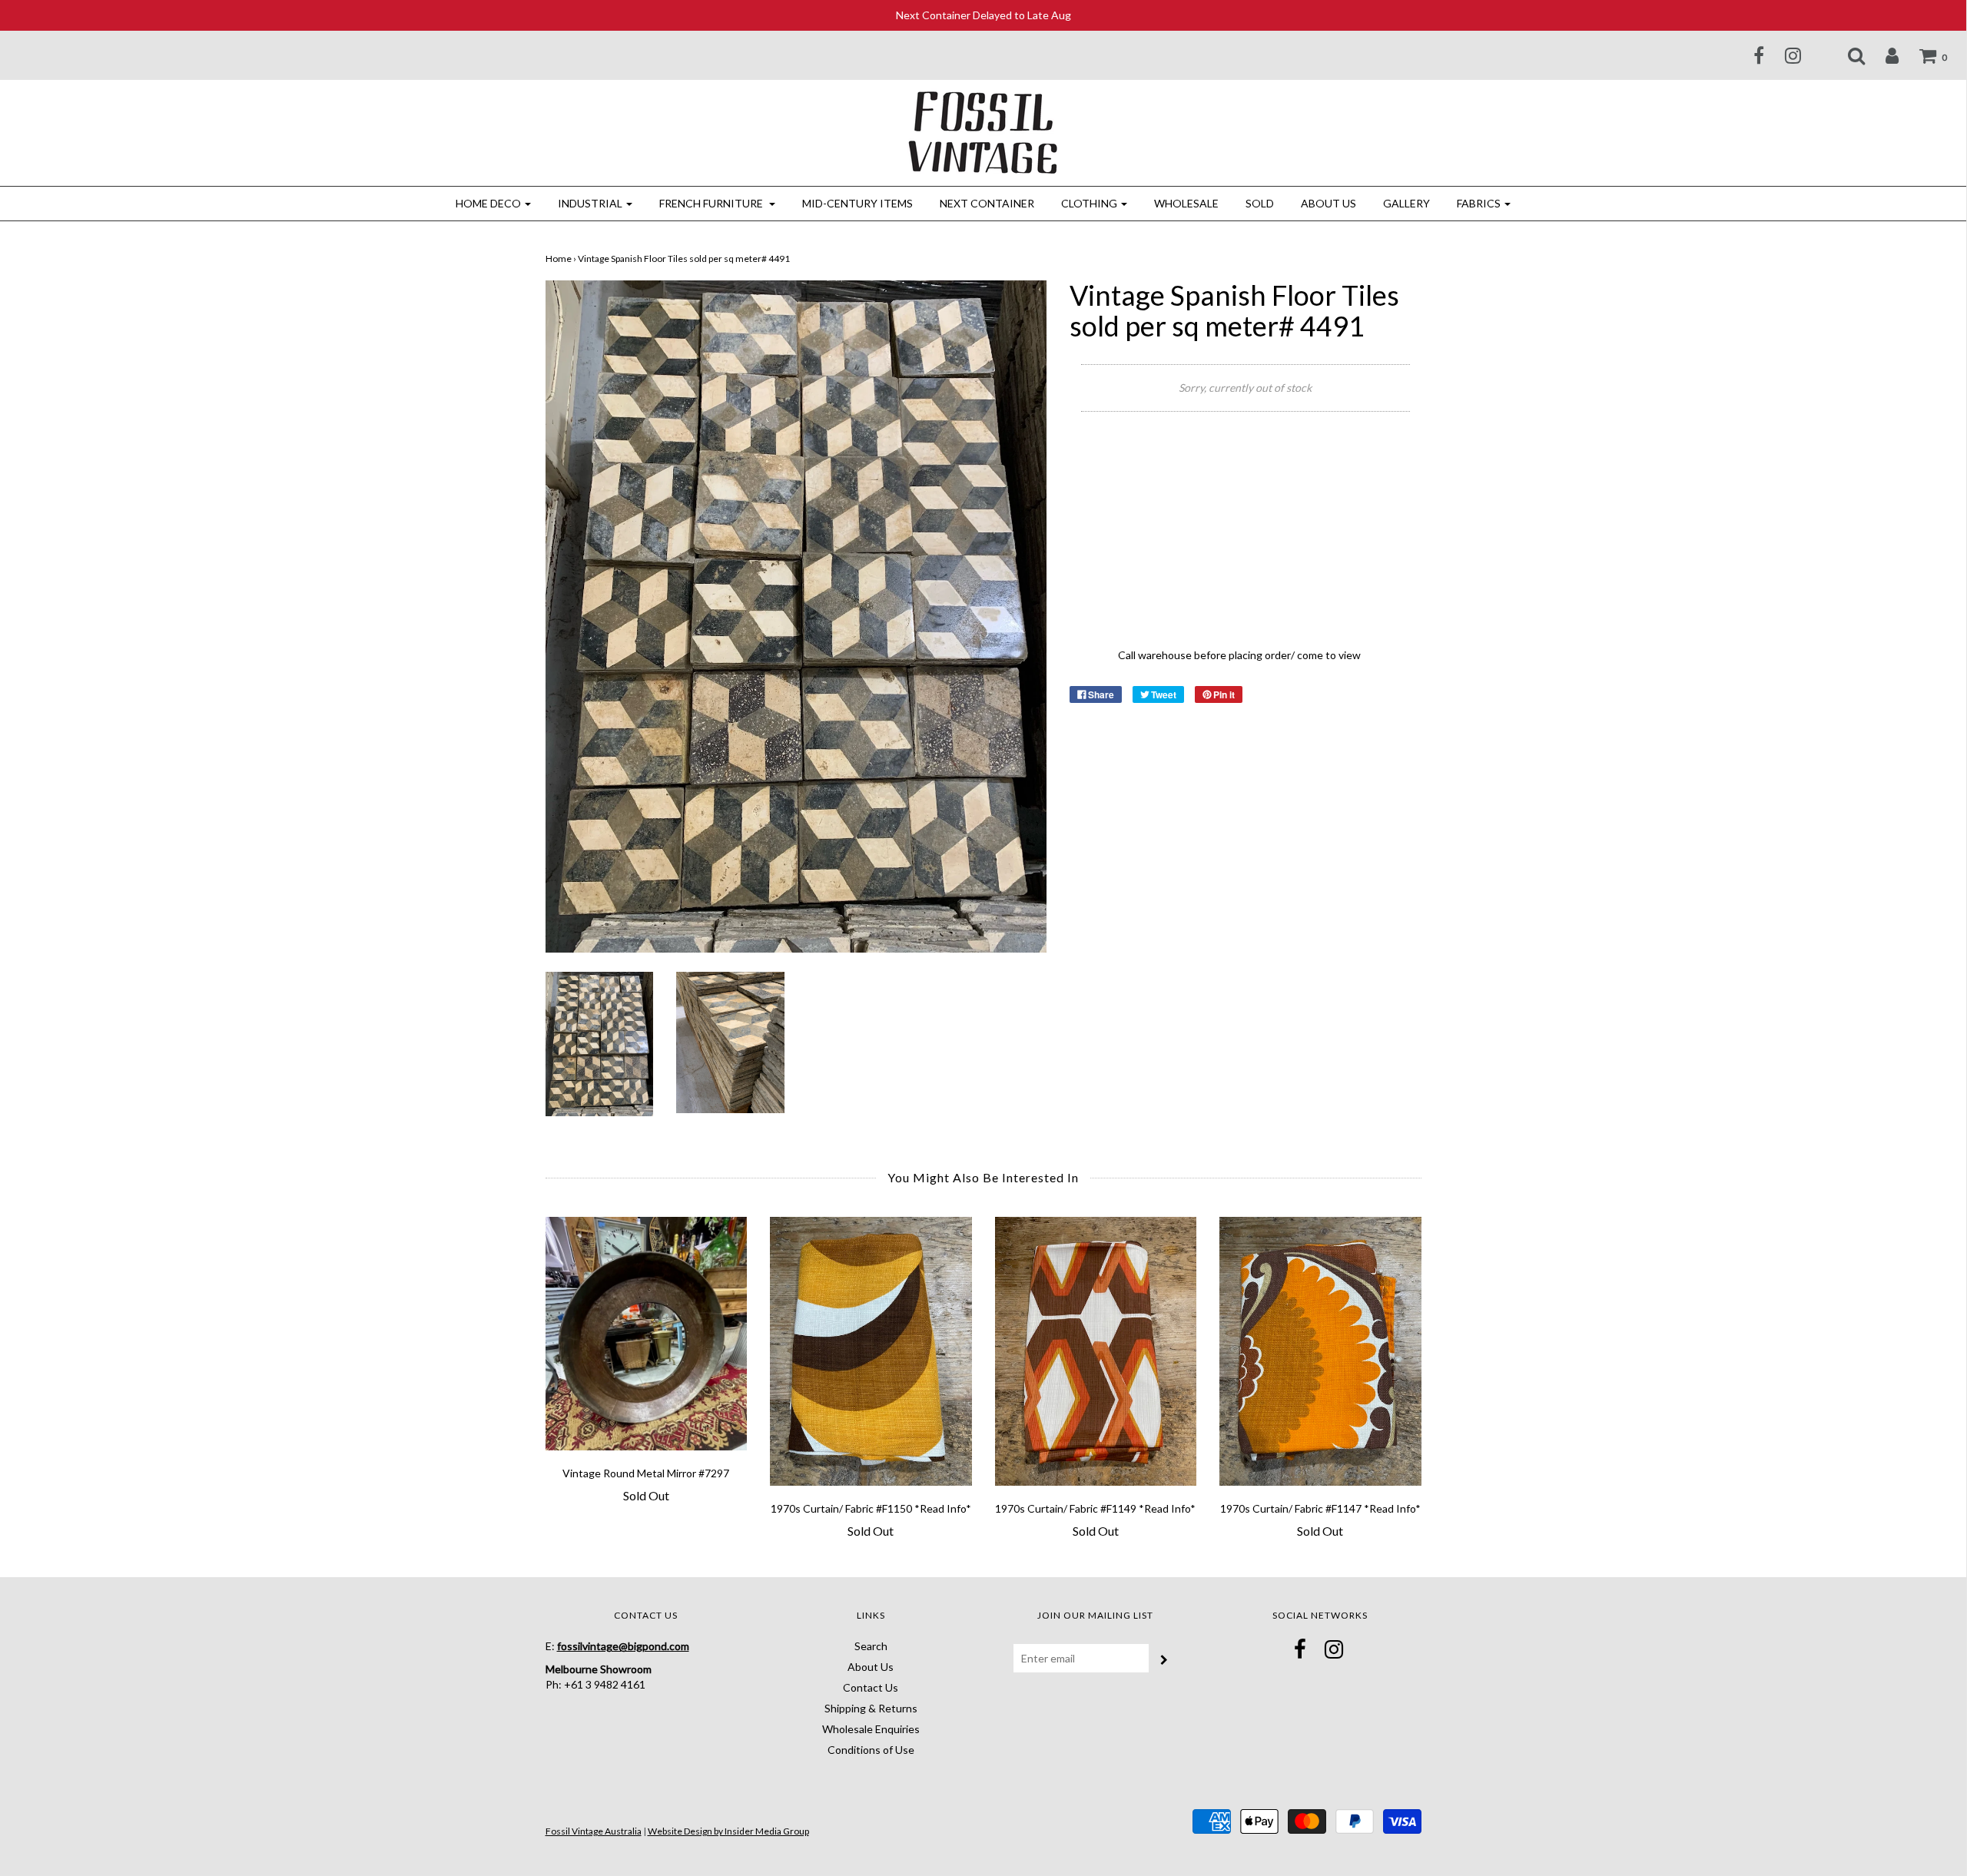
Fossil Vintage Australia (594, 1831)
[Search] (1847, 55)
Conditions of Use (871, 1750)
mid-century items (857, 203)
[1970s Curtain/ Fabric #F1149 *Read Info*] (1096, 1351)
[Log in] (1882, 55)
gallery (1406, 203)
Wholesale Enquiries (871, 1729)
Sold (1260, 203)
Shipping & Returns (871, 1708)
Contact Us (871, 1687)
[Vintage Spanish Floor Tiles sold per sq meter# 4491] (600, 1043)
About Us (1328, 203)
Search (871, 1646)
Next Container (987, 203)
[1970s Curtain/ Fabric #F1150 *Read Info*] (871, 1351)
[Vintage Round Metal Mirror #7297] (647, 1333)
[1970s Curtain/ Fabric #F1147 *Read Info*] (1320, 1351)
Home (559, 259)
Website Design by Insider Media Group (728, 1831)
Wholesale (1186, 203)
